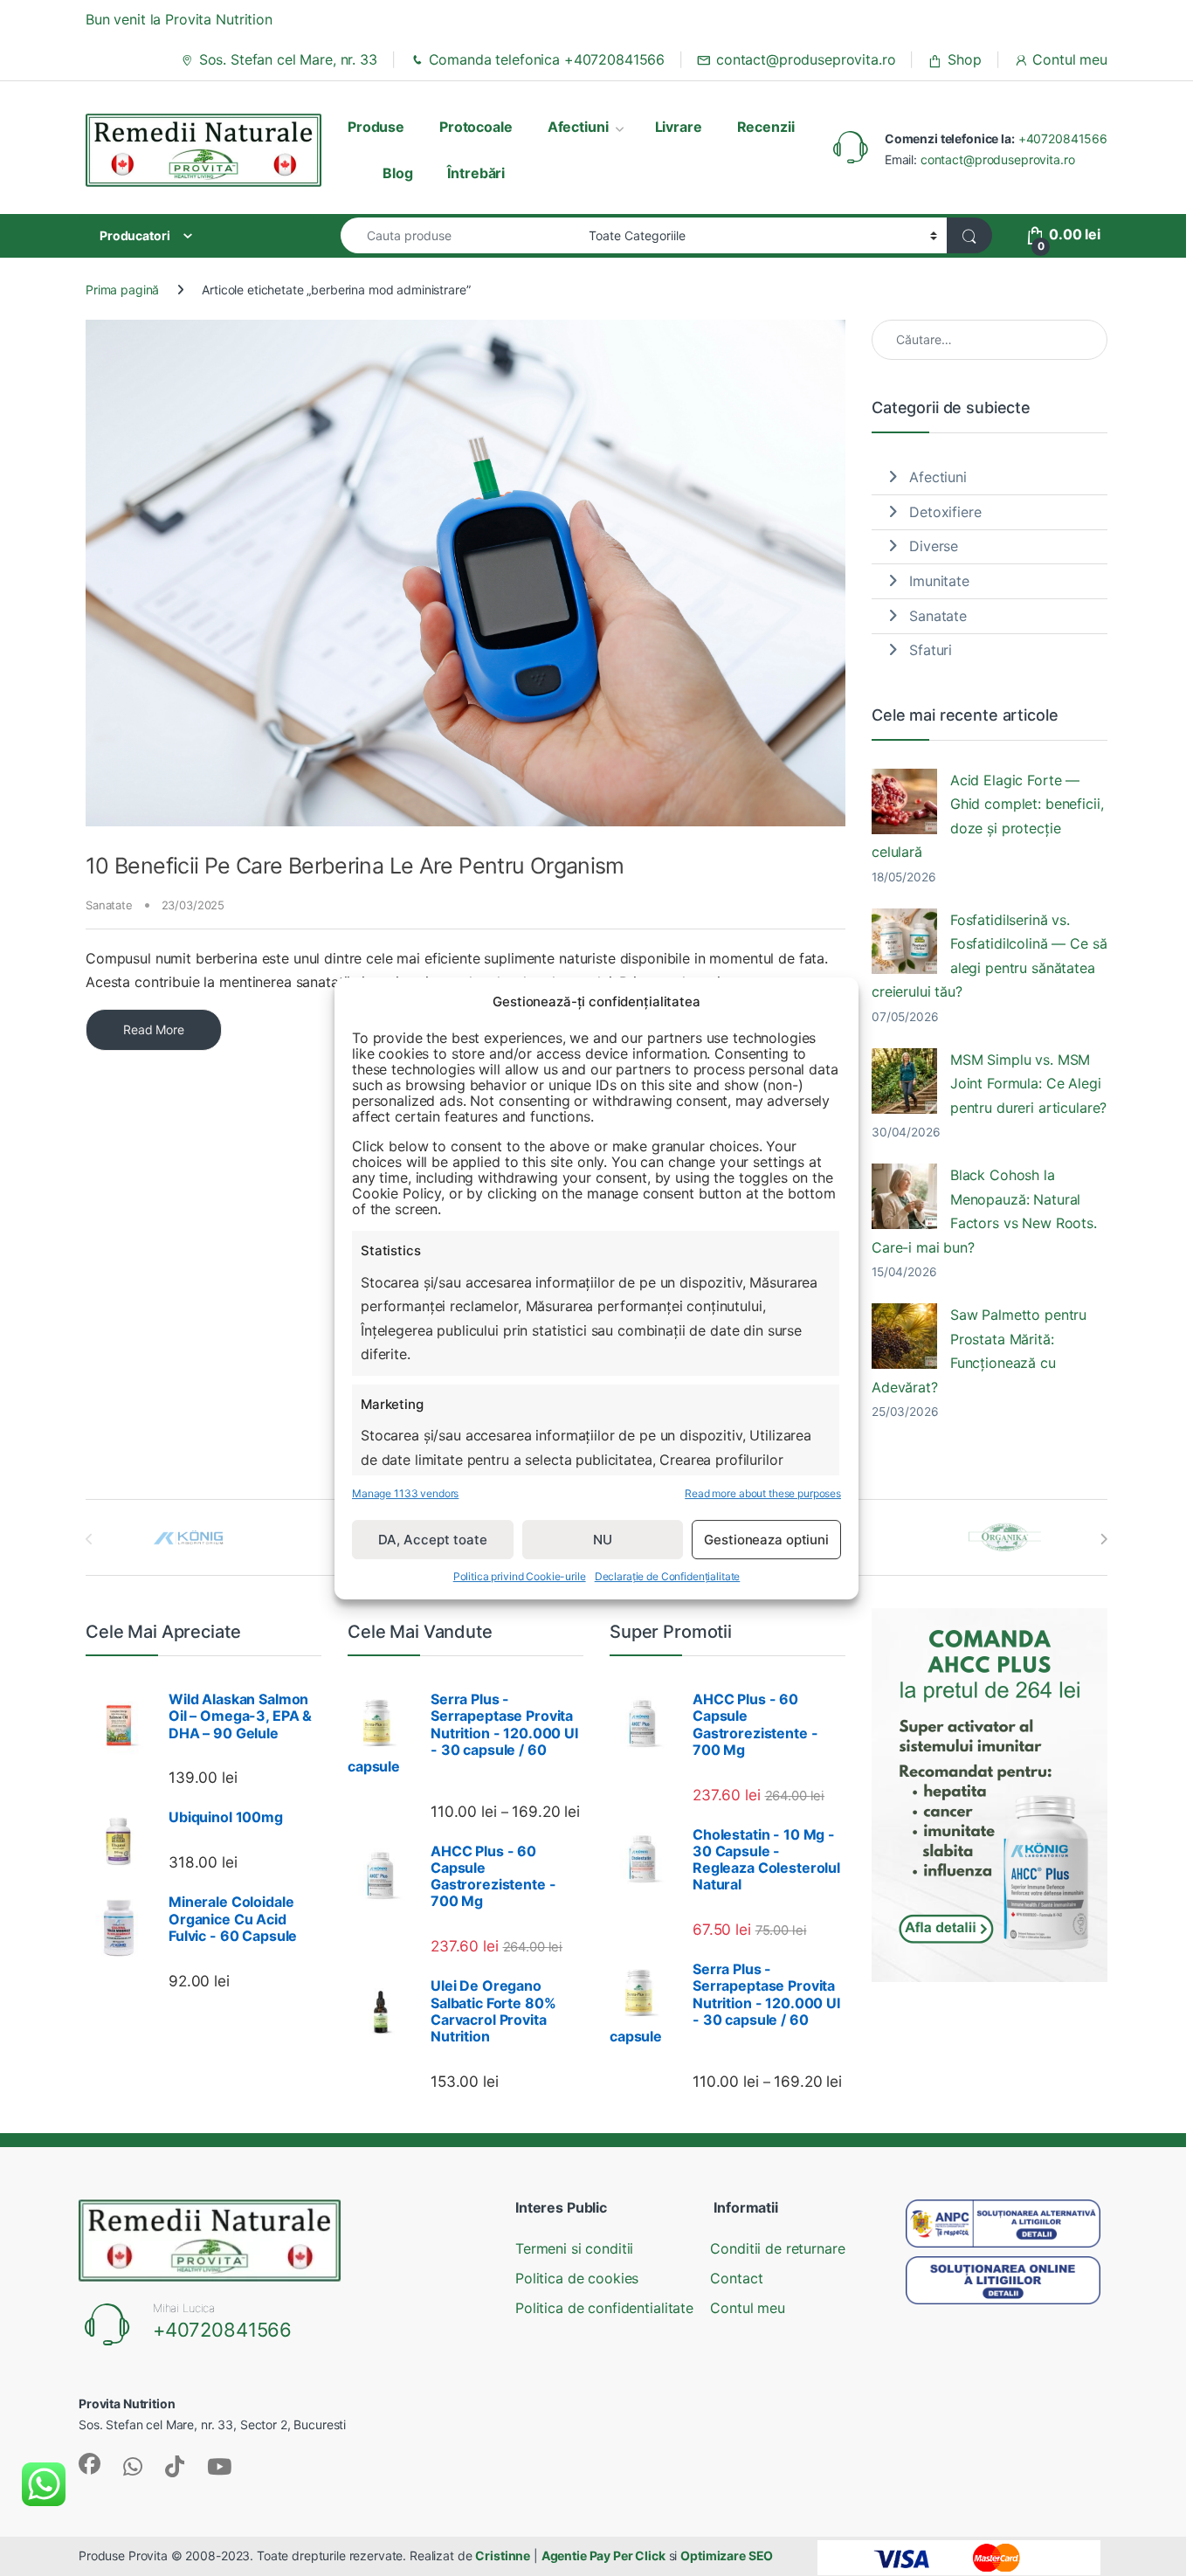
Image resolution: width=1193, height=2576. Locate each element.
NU (603, 1539)
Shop (964, 59)
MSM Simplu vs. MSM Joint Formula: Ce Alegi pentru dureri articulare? (1029, 1084)
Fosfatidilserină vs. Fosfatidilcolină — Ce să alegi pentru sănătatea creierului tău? (990, 956)
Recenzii (766, 127)
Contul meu (1070, 59)
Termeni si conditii (574, 2248)
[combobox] (460, 235)
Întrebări (476, 173)
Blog (397, 173)
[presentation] (1103, 1539)
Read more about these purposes (763, 1492)
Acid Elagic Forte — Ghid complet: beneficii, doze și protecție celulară (988, 816)
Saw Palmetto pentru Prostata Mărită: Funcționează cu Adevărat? (979, 1350)
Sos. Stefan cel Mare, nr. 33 (288, 59)
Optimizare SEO (727, 2555)
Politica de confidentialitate (604, 2308)
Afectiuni (578, 127)
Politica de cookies (577, 2278)
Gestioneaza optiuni (766, 1539)
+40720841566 (1063, 138)
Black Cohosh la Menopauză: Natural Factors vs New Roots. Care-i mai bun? (984, 1211)
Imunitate (939, 581)
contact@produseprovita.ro (806, 59)
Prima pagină (122, 290)
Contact (736, 2278)
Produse (376, 127)
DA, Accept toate (433, 1539)
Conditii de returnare (777, 2248)
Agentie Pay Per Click (603, 2555)
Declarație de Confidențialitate (668, 1576)
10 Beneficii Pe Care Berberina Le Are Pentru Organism (355, 866)
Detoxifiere (945, 512)
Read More (154, 1029)
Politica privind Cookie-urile (520, 1576)
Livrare (679, 127)
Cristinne (503, 2555)
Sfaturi (931, 650)
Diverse (934, 546)
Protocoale (476, 127)
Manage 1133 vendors (405, 1492)
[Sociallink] (90, 2464)
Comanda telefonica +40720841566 (547, 59)
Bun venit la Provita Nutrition (179, 19)
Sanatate (109, 905)
